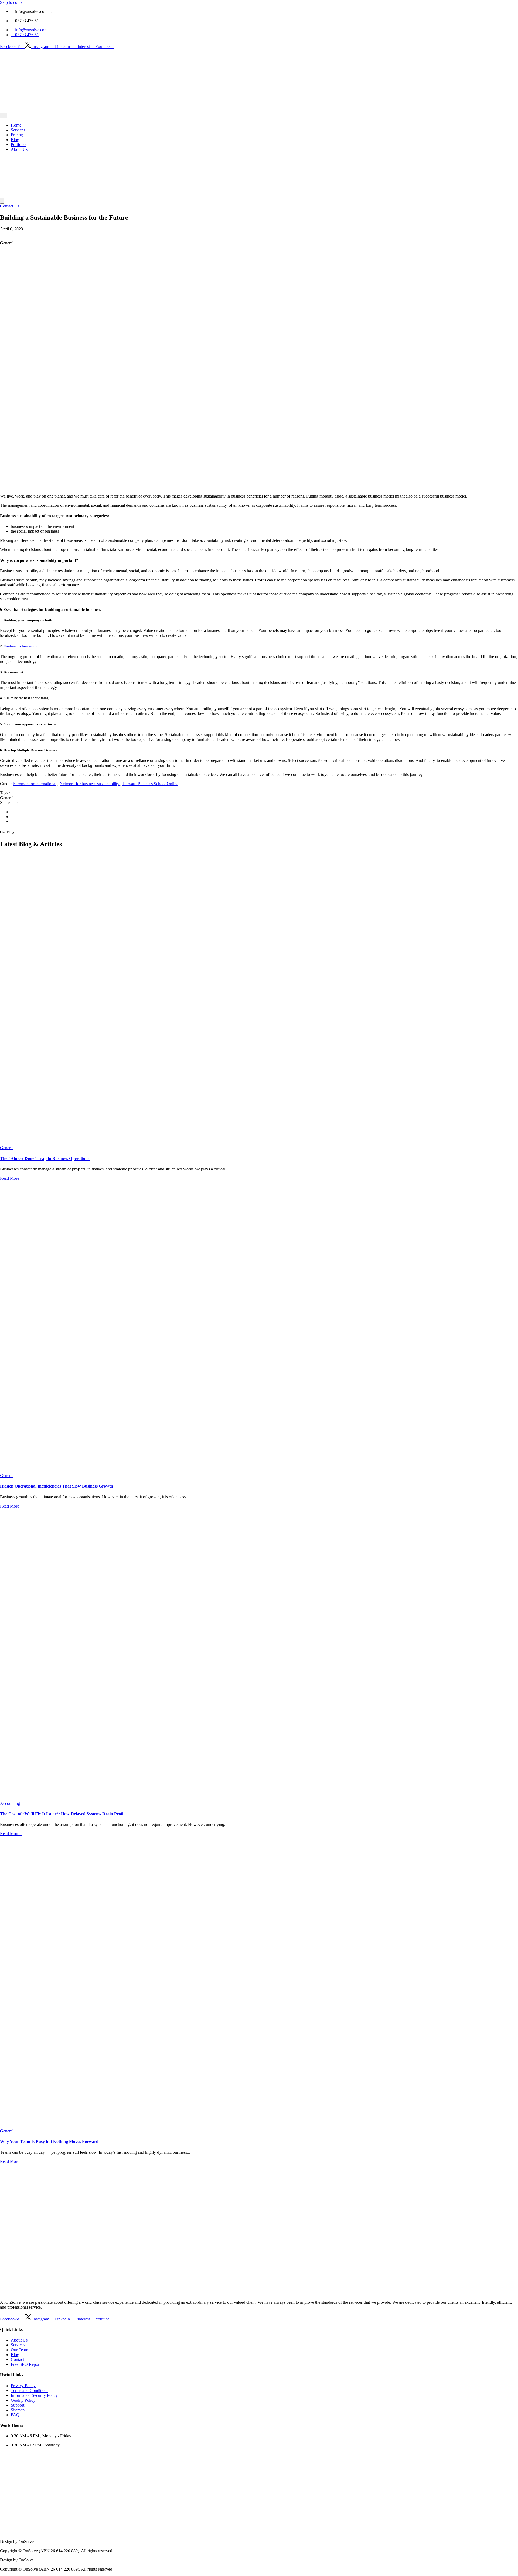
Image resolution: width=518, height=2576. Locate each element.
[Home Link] (20, 195)
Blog (15, 140)
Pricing (17, 135)
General (7, 1148)
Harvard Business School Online (150, 784)
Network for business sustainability (90, 784)
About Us (19, 149)
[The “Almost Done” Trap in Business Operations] (259, 999)
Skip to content (13, 2)
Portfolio (18, 144)
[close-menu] (2, 201)
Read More (10, 1178)
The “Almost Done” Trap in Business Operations (45, 1158)
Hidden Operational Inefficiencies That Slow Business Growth (57, 1486)
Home (16, 125)
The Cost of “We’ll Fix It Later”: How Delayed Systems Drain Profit (63, 1814)
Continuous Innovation (21, 646)
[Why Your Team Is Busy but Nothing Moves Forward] (259, 1982)
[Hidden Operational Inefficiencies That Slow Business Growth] (259, 1327)
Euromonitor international (35, 784)
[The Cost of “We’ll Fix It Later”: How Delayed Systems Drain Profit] (259, 1655)
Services (18, 130)
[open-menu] (4, 116)
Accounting (10, 1803)
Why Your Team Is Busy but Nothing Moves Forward (49, 2141)
